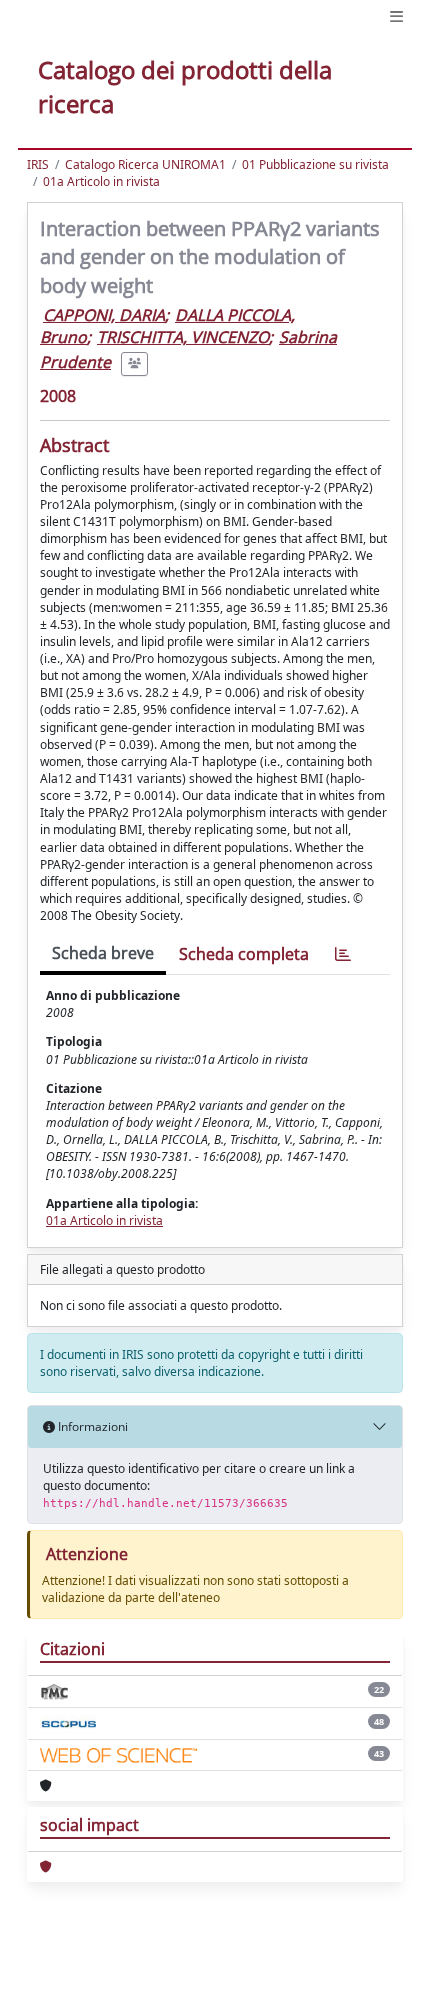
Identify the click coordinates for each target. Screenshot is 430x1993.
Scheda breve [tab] (103, 953)
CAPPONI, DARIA (104, 315)
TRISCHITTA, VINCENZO (183, 337)
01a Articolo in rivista (101, 181)
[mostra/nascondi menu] (396, 16)
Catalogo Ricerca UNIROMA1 (145, 164)
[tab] (343, 954)
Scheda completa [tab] (244, 954)
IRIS (38, 164)
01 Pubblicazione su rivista (315, 164)
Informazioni (91, 1426)
